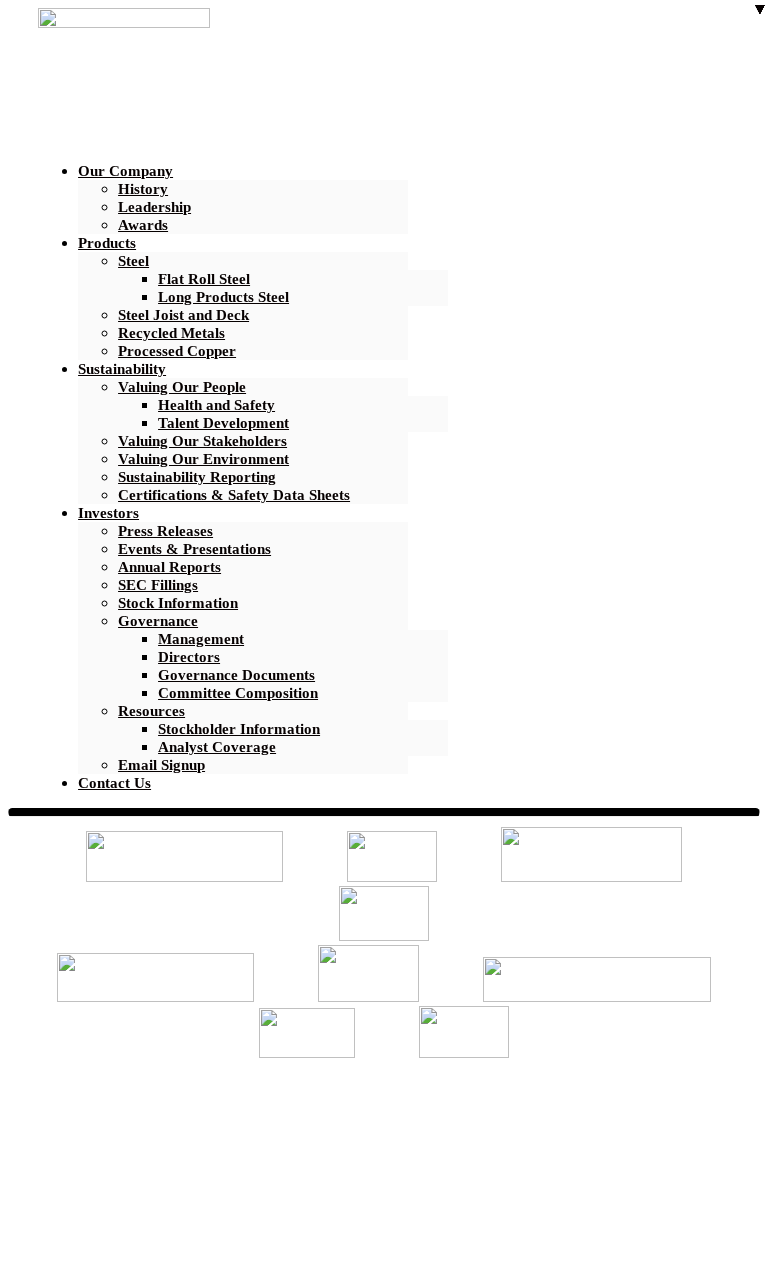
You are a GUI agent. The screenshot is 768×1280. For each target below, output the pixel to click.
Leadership (154, 207)
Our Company (125, 171)
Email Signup (161, 765)
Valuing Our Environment (203, 459)
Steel (133, 261)
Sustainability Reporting (197, 477)
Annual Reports (169, 567)
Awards (143, 225)
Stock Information (178, 603)
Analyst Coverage (217, 747)
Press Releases (165, 531)
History (143, 189)
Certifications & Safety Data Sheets (234, 495)
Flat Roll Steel (204, 279)
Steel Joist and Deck (183, 315)
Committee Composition (238, 693)
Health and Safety (216, 405)
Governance (158, 621)
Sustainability (122, 369)
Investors (108, 513)
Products (107, 243)
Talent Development (223, 423)
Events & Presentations (194, 549)
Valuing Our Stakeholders (202, 441)
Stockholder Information (239, 729)
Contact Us (114, 783)
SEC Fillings (158, 585)
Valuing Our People (182, 387)
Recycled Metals (171, 333)
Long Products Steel (223, 297)
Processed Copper (177, 351)
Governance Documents (236, 675)
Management (201, 639)
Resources (151, 711)
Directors (189, 657)
